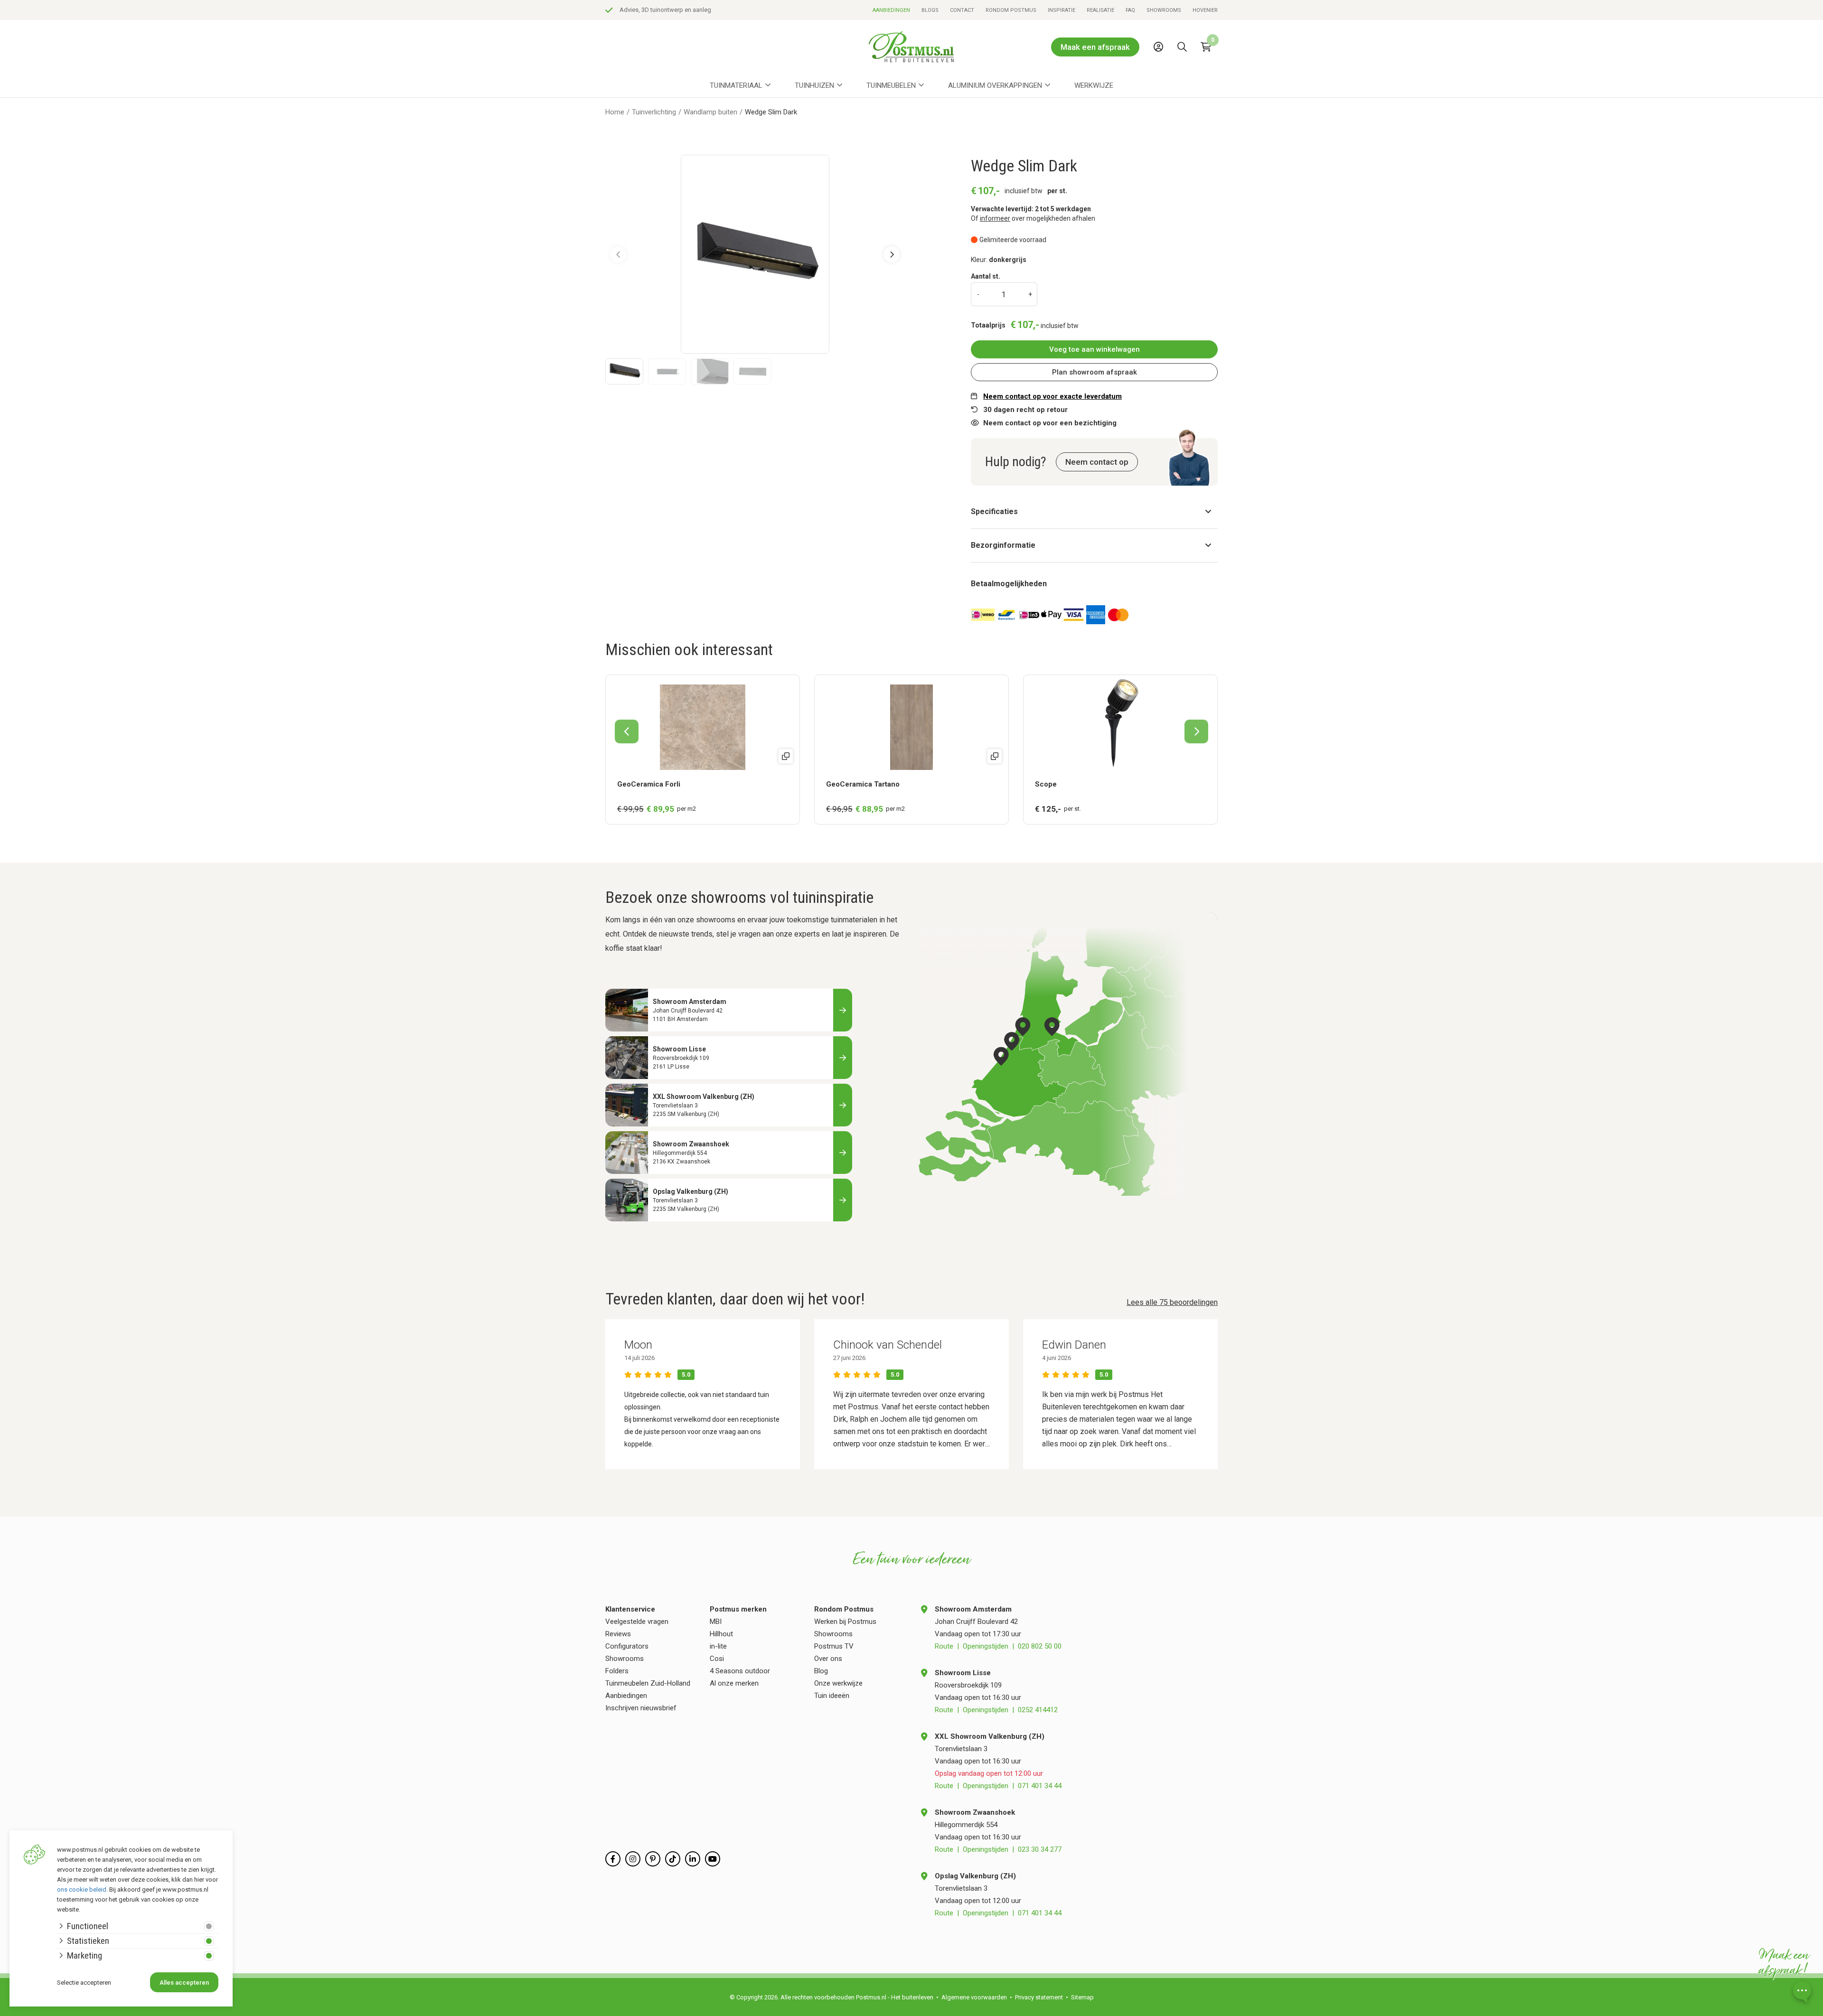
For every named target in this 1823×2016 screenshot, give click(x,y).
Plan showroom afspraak (1095, 372)
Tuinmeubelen (891, 85)
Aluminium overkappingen (995, 85)
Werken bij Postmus (845, 1622)
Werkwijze (1094, 85)
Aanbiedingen (891, 10)
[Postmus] (911, 47)
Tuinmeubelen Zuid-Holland (648, 1683)
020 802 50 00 (1040, 1646)
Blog (821, 1671)
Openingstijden (986, 1646)
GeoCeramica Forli (649, 784)
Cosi (717, 1659)
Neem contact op (1097, 462)
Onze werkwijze (838, 1683)
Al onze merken (734, 1683)
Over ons (828, 1659)
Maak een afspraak (1095, 47)
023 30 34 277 (1040, 1849)
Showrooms (1164, 10)
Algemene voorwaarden (974, 1997)
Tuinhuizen (814, 85)
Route (944, 1646)
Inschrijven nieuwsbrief (641, 1708)
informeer (995, 218)
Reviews (618, 1634)
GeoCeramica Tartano (863, 784)
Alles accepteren (184, 1983)
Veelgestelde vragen (637, 1622)
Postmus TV (834, 1646)
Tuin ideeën (832, 1696)
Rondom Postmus (1011, 10)
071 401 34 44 (1040, 1786)
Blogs (930, 10)
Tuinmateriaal (736, 85)
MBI (716, 1622)
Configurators (627, 1646)
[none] (1184, 68)
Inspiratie (1062, 10)
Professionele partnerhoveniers (662, 10)
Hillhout (721, 1634)
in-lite (718, 1646)
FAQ (1130, 10)
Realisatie (1100, 10)
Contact (962, 10)
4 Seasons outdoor (740, 1671)
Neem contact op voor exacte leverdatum (1052, 396)
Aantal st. (986, 276)
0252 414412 (1038, 1710)
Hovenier (1205, 10)
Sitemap (1082, 1997)
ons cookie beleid (82, 1889)
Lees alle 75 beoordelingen (1172, 1302)
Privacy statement (1039, 1997)
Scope (1046, 784)
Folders (617, 1671)
